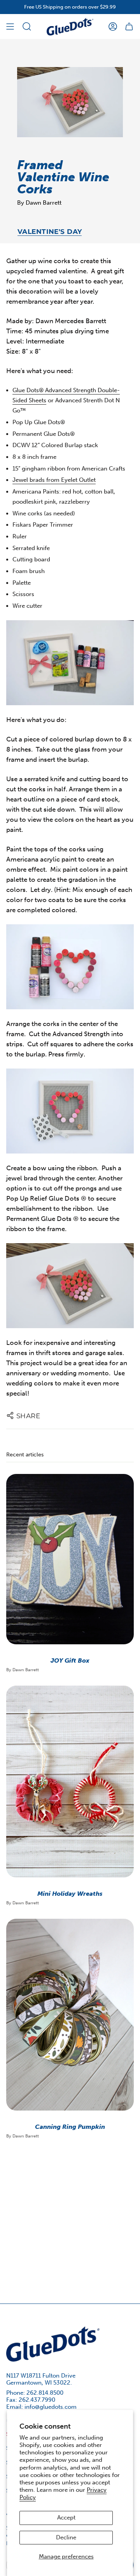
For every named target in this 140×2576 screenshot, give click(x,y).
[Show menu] (10, 27)
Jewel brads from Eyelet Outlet (54, 480)
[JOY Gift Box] (70, 1559)
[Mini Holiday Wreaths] (70, 1782)
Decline (66, 2537)
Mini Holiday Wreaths (70, 1894)
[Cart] (129, 27)
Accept (66, 2518)
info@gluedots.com (51, 2407)
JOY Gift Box (70, 1660)
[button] (27, 27)
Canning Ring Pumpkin (70, 2127)
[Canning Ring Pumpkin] (70, 2015)
